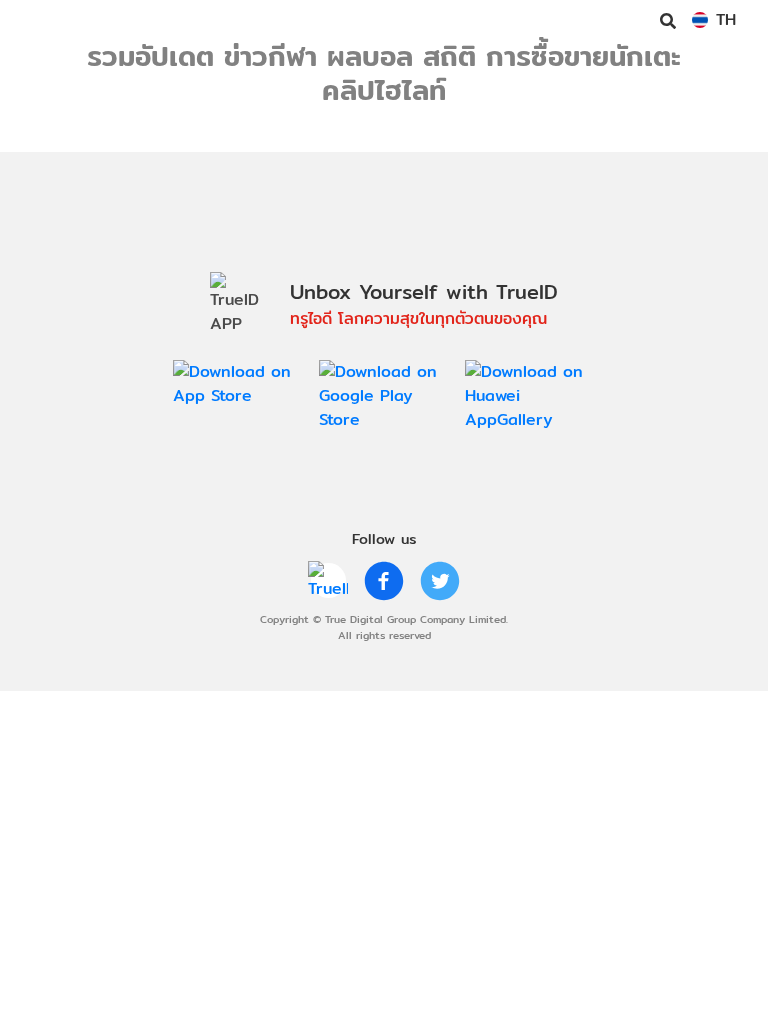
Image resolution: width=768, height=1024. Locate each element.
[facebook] (384, 581)
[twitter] (440, 581)
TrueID (56, 20)
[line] (328, 581)
